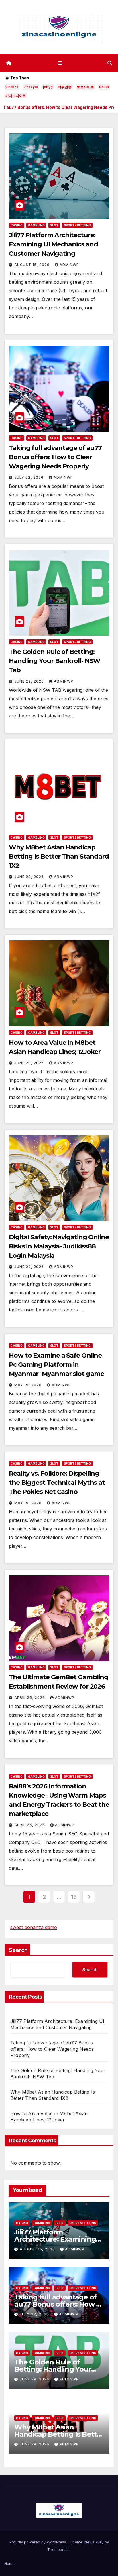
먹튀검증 (65, 87)
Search (18, 1950)
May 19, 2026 (28, 1385)
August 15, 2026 (33, 265)
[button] (110, 63)
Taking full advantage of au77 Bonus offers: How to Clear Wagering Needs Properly (55, 457)
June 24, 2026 (30, 1267)
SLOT (54, 225)
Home (9, 2563)
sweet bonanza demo (34, 1927)
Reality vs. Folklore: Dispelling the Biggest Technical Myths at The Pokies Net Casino (57, 1483)
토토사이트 (85, 87)
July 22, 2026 (29, 477)
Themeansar (59, 2549)
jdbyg (48, 87)
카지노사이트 (16, 96)
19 (74, 1897)
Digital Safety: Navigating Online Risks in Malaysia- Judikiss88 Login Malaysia (59, 1246)
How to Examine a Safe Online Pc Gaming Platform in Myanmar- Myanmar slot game (56, 1365)
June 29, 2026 (30, 681)
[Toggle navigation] (60, 63)
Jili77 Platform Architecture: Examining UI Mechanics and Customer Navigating (53, 244)
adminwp (69, 265)
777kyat (31, 87)
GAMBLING (36, 225)
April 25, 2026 (30, 1698)
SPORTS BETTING (77, 225)
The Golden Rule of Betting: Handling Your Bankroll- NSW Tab (55, 661)
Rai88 (104, 87)
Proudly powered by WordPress (38, 2542)
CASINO (17, 225)
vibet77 (12, 87)
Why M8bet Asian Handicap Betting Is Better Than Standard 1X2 (59, 856)
